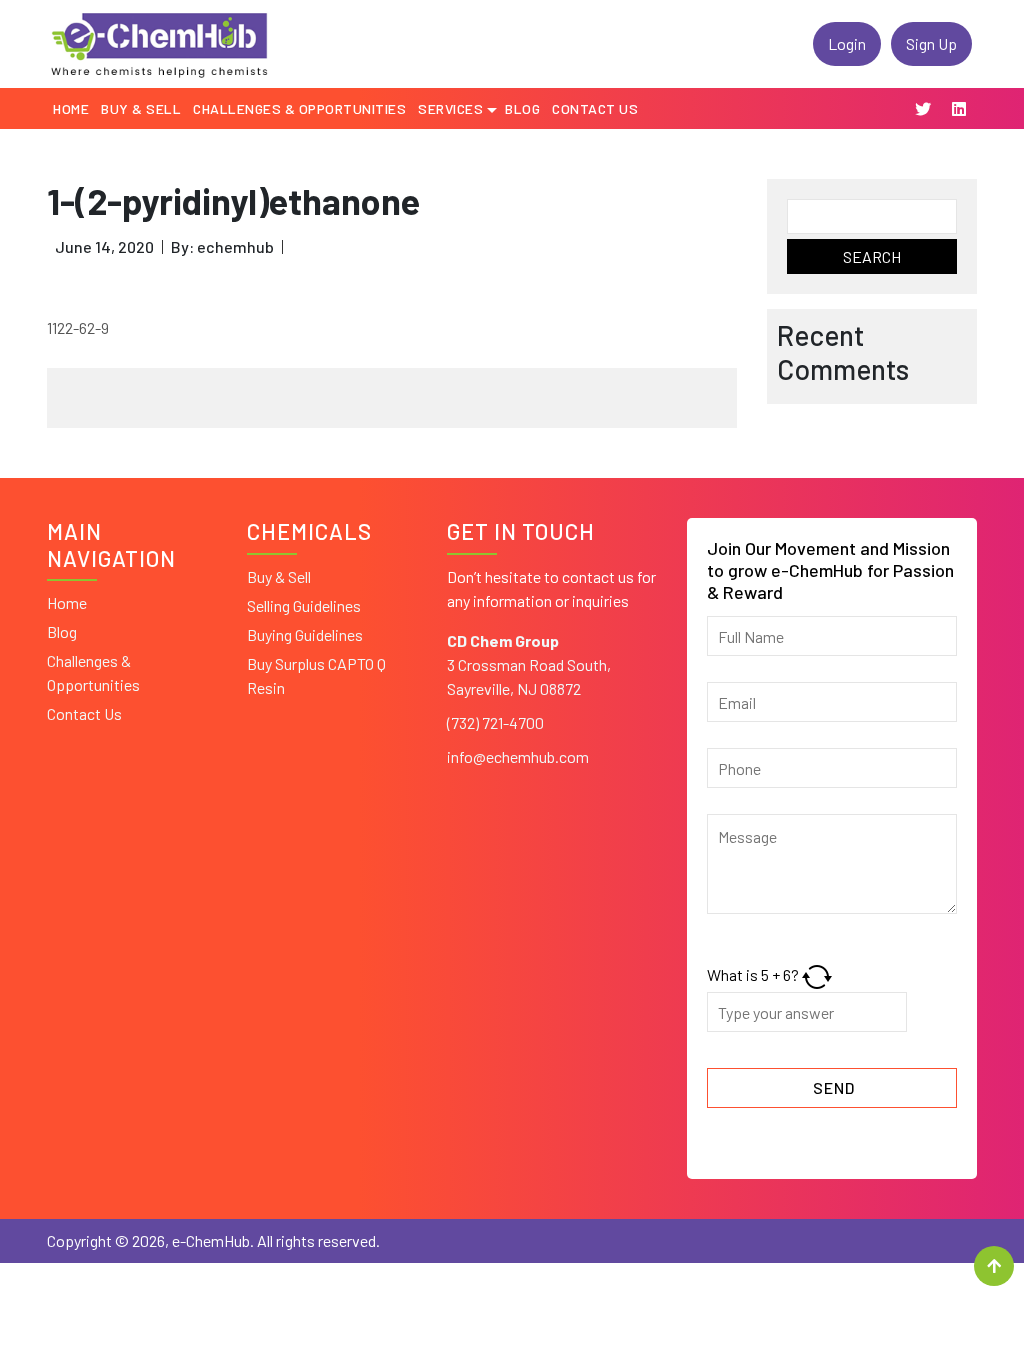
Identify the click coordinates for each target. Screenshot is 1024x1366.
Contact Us (595, 108)
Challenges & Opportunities (93, 672)
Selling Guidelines (304, 605)
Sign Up (931, 43)
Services (450, 108)
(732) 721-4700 (495, 722)
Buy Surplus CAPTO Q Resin (316, 675)
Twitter (923, 109)
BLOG (522, 108)
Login (847, 43)
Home (71, 108)
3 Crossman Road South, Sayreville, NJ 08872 (529, 664)
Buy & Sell (141, 108)
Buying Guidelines (305, 634)
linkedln (959, 109)
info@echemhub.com (518, 756)
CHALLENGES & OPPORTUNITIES (299, 108)
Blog (62, 631)
